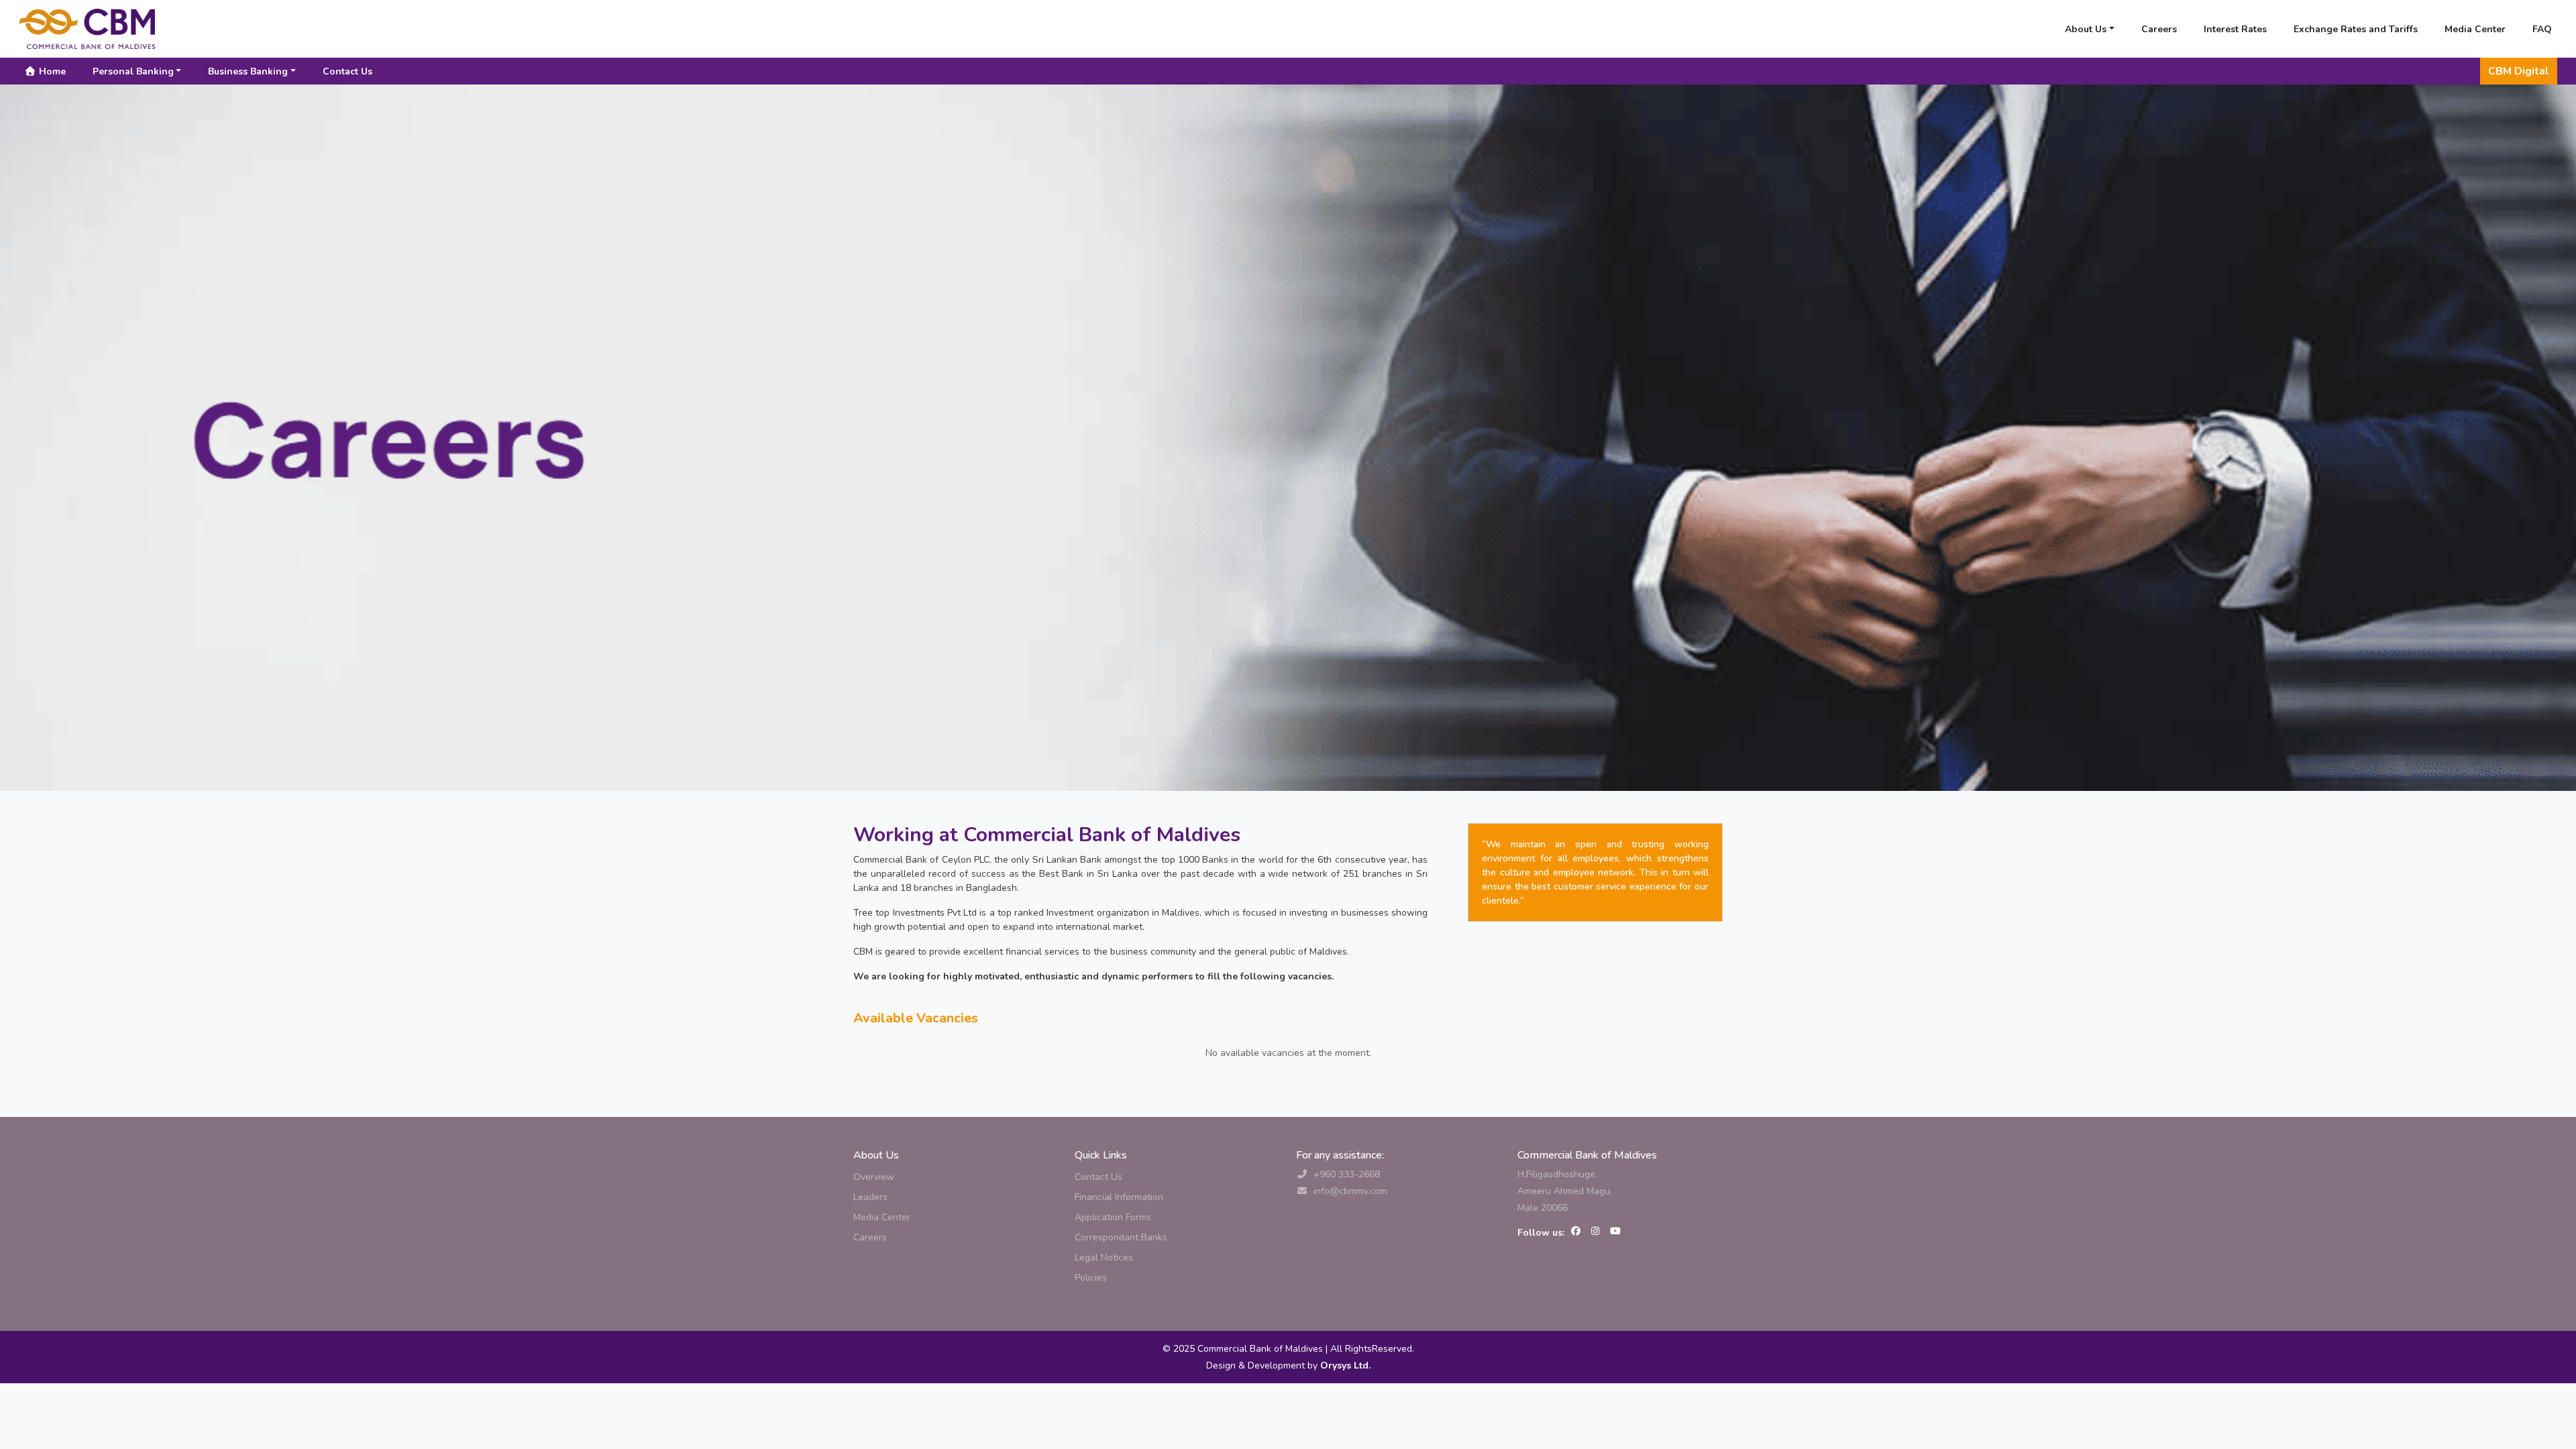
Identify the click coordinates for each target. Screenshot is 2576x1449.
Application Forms (1113, 1217)
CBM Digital (2519, 71)
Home (51, 71)
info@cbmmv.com (1350, 1191)
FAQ (2542, 29)
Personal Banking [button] (133, 71)
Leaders (870, 1197)
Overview (874, 1177)
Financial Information (1119, 1197)
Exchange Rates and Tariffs (2356, 29)
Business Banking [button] (248, 71)
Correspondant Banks (1121, 1237)
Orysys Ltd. (1344, 1365)
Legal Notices (1104, 1257)
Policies (1091, 1278)
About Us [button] (2086, 29)
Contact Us (347, 71)
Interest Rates (2235, 29)
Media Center (2475, 29)
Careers (2159, 29)
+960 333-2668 (1347, 1174)
